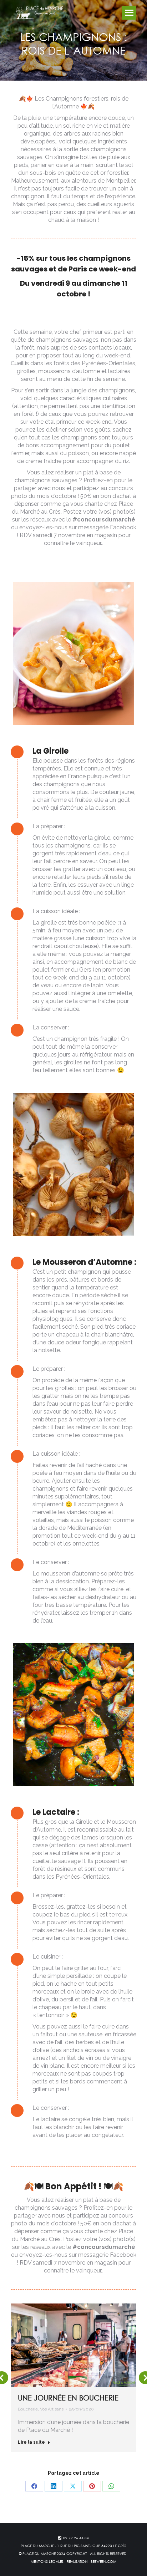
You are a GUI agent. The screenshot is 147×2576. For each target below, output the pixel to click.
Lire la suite (31, 2442)
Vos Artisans (52, 2409)
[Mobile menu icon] (129, 13)
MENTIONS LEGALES (47, 2561)
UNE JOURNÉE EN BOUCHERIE (68, 2398)
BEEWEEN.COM (103, 2561)
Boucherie (28, 2409)
